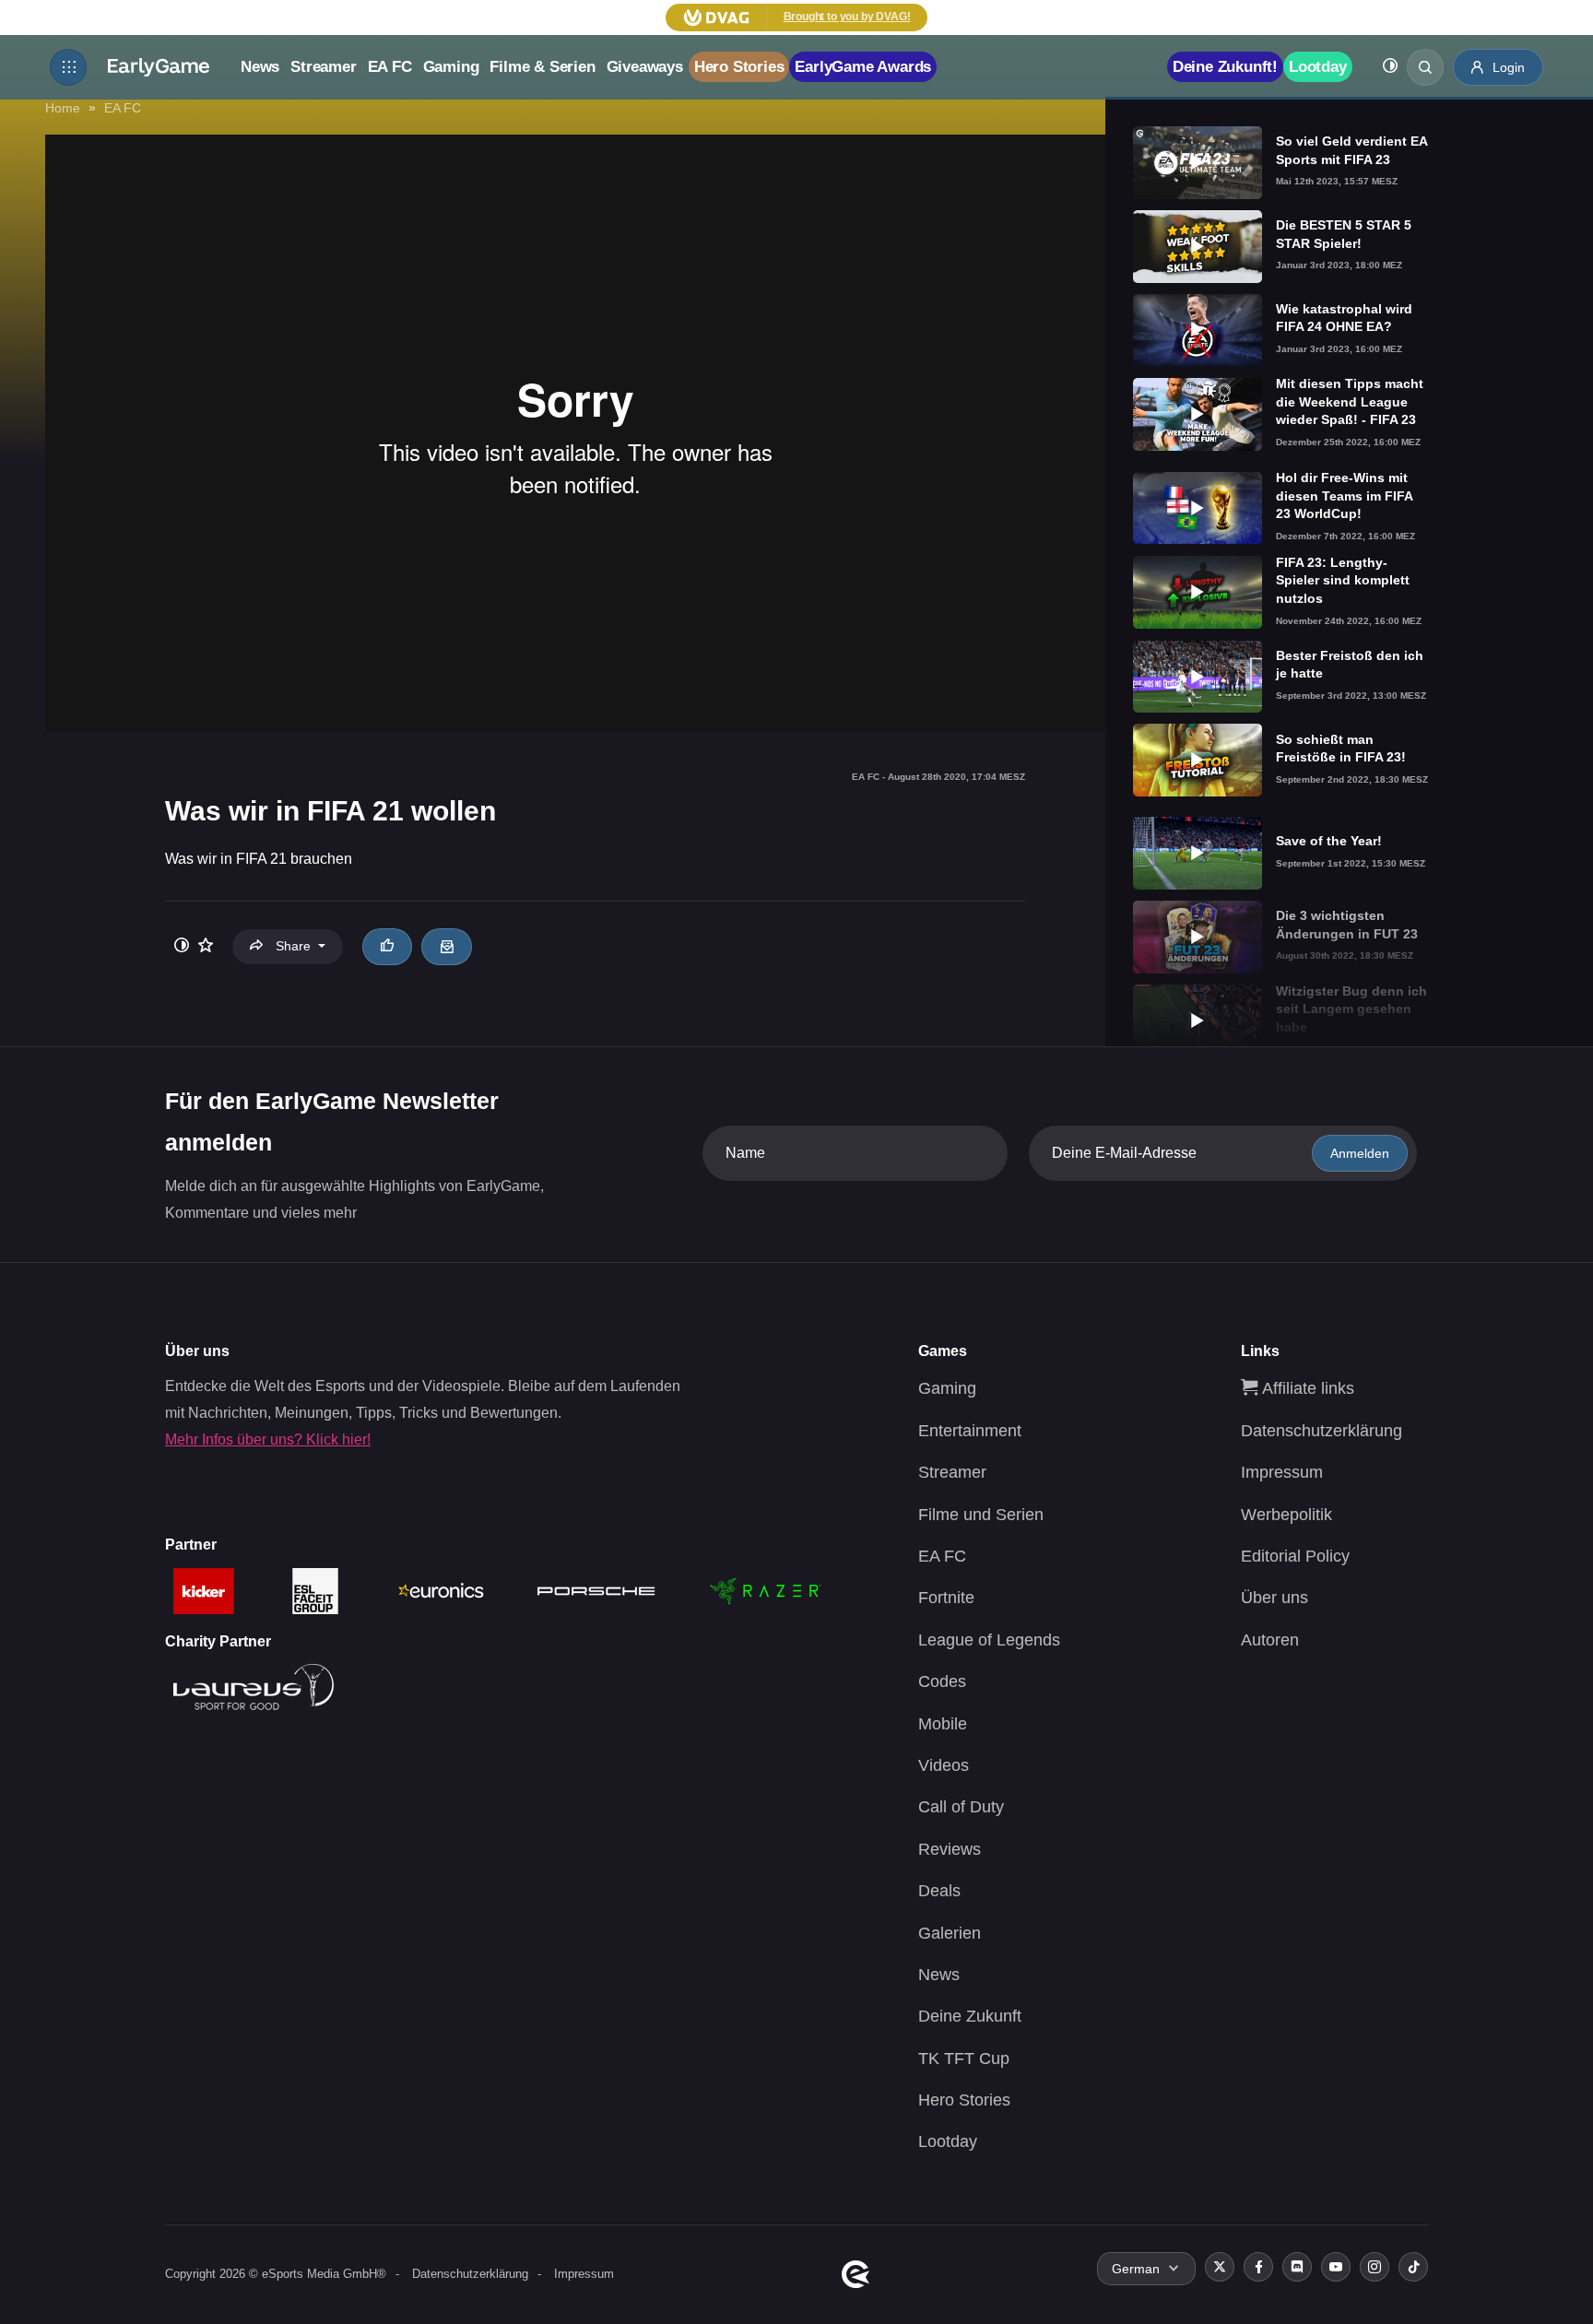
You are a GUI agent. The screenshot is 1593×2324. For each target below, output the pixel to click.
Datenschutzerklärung (1322, 1431)
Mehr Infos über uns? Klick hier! (268, 1439)
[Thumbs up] (387, 947)
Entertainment (970, 1431)
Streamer (323, 67)
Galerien (950, 1933)
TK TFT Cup (964, 2059)
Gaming (451, 67)
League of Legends (989, 1640)
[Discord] (1297, 2267)
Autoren (1270, 1640)
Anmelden (1360, 1153)
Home (63, 108)
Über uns (1274, 1598)
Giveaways (645, 67)
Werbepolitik (1286, 1515)
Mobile (943, 1724)
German (1136, 2269)
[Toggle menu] (68, 67)
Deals (939, 1891)
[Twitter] (1220, 2267)
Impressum (1282, 1472)
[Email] (446, 947)
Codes (942, 1681)
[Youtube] (1336, 2267)
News (260, 67)
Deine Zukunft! (1225, 67)
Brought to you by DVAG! (847, 17)
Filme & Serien (542, 67)
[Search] (1425, 67)
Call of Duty (961, 1807)
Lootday (1318, 67)
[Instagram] (1375, 2267)
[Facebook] (1258, 2267)
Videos (944, 1765)
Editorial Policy (1295, 1556)
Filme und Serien (981, 1515)
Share (293, 946)
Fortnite (946, 1598)
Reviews (950, 1849)
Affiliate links (1306, 1388)
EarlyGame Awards (863, 67)
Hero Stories (739, 67)
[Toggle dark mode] (1390, 68)
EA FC (390, 67)
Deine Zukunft (970, 2016)
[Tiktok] (1413, 2267)
